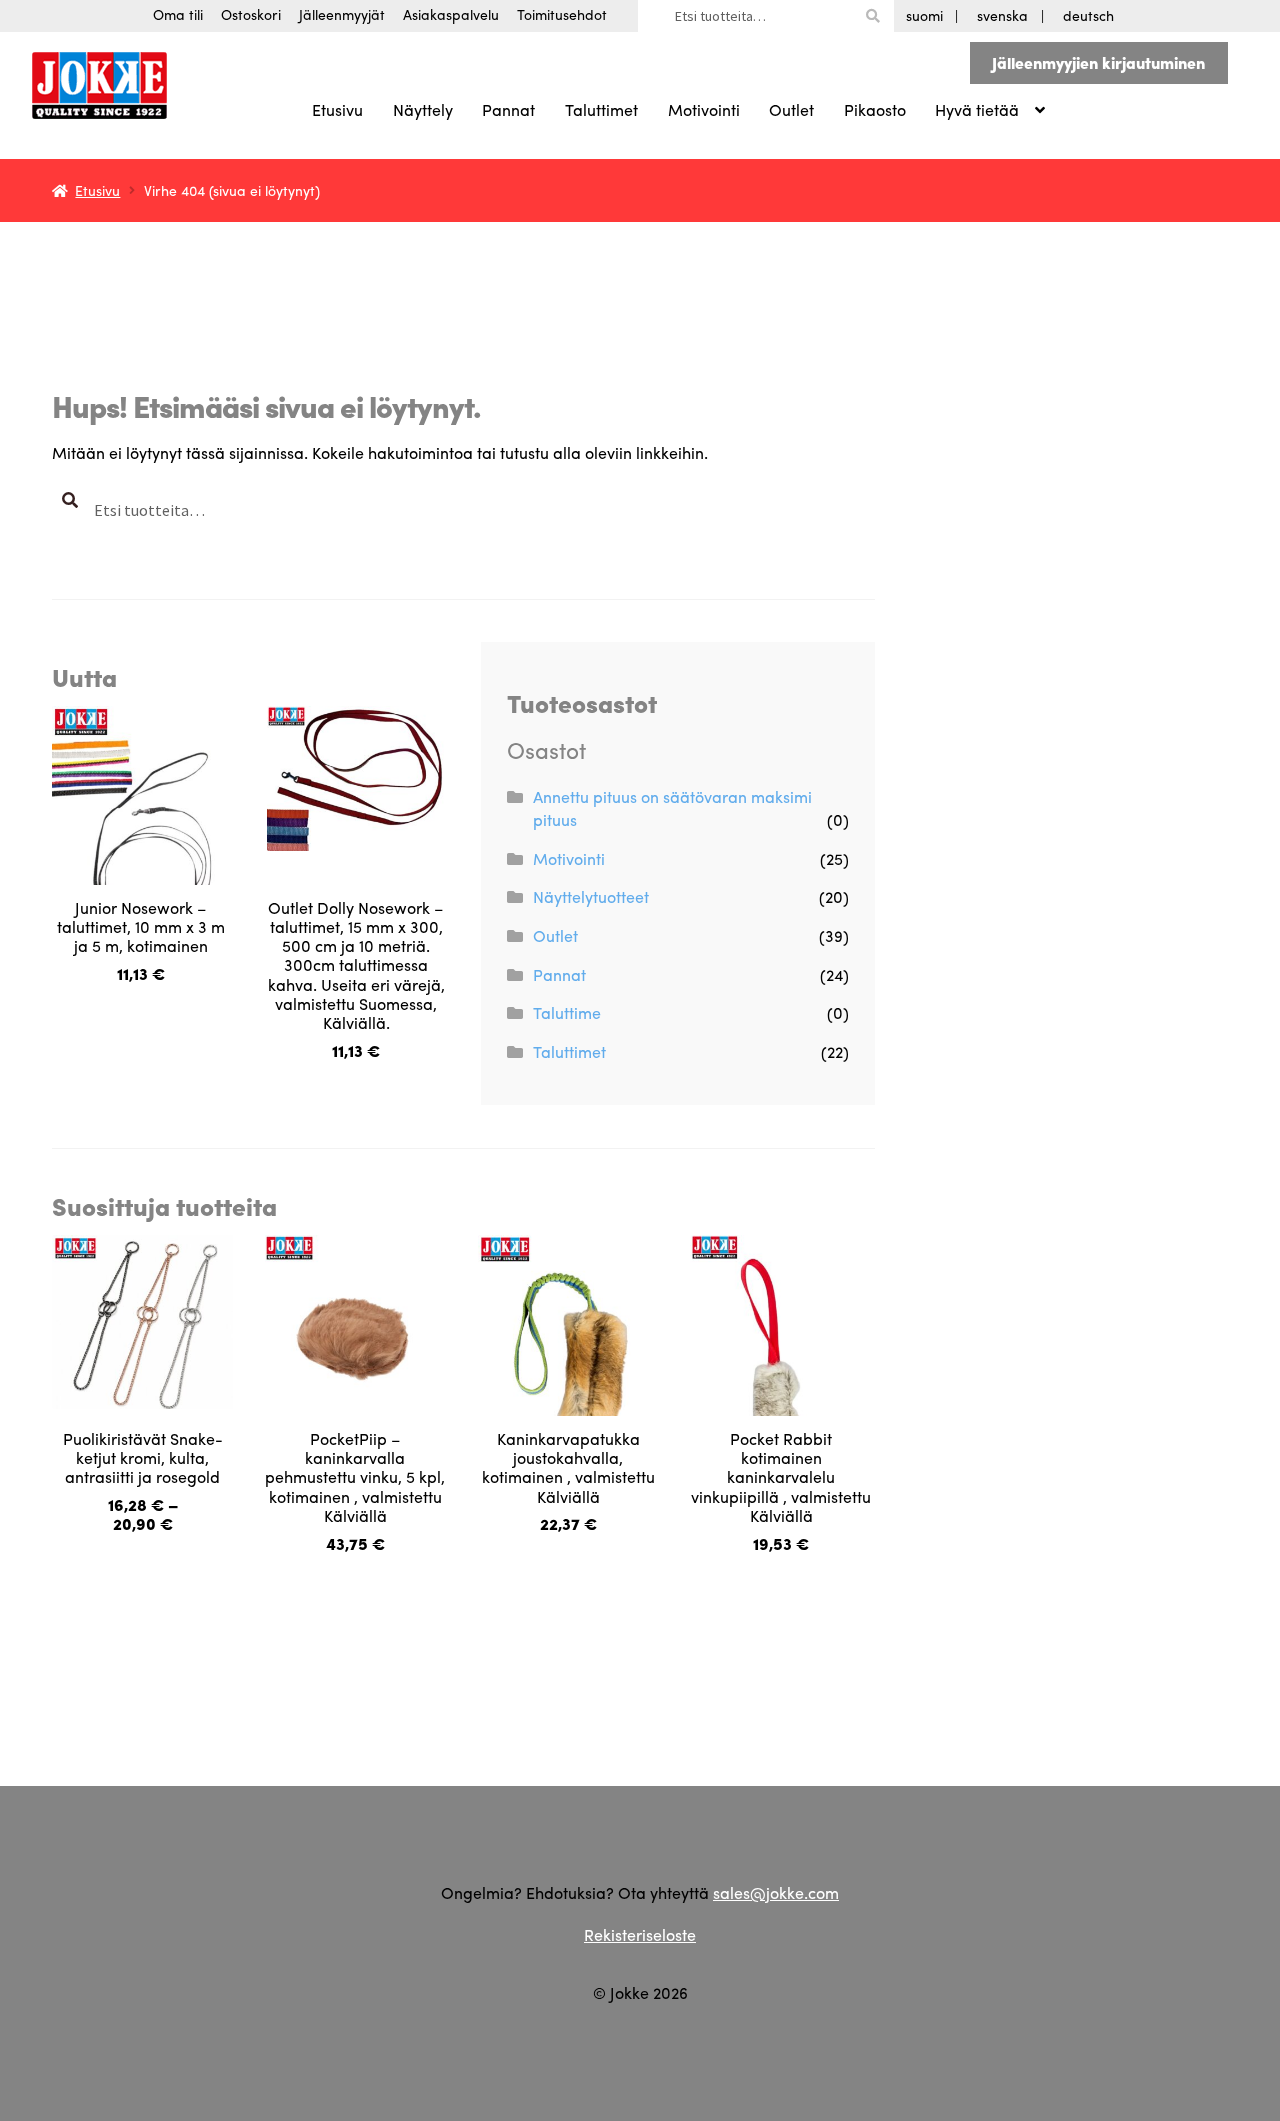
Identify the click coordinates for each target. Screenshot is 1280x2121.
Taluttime (567, 1012)
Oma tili (178, 14)
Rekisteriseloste (640, 1934)
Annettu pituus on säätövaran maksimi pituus (672, 808)
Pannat (508, 109)
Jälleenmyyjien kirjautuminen (1098, 62)
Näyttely (423, 109)
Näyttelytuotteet (591, 896)
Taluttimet (601, 109)
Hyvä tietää (977, 109)
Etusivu (337, 109)
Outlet (791, 109)
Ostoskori (251, 14)
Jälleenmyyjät (342, 14)
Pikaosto (875, 109)
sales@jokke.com (776, 1892)
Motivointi (704, 109)
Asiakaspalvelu (451, 14)
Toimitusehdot (562, 14)
